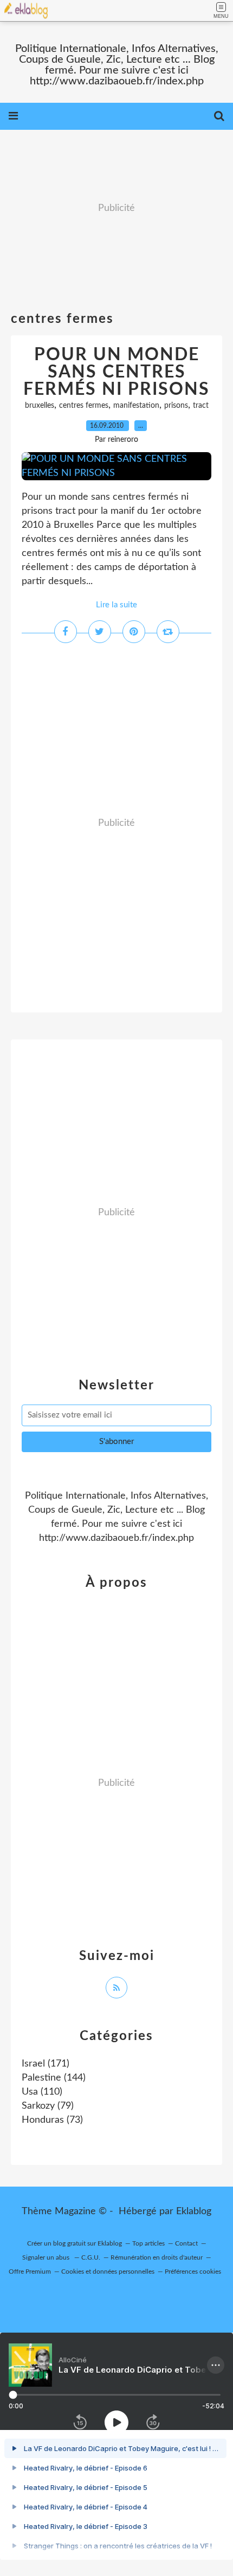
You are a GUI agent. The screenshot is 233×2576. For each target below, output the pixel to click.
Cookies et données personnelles (108, 2272)
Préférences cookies (193, 2272)
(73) (52, 2120)
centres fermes (84, 406)
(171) (46, 2064)
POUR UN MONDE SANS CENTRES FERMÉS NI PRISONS (116, 372)
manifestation (136, 406)
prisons (176, 406)
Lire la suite (116, 605)
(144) (54, 2078)
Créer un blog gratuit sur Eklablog (75, 2243)
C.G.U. (91, 2257)
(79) (48, 2106)
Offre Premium (30, 2272)
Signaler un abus (47, 2257)
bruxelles (40, 406)
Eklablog (194, 2211)
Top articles (148, 2243)
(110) (42, 2092)
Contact (186, 2243)
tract (201, 406)
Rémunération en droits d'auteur (157, 2257)
